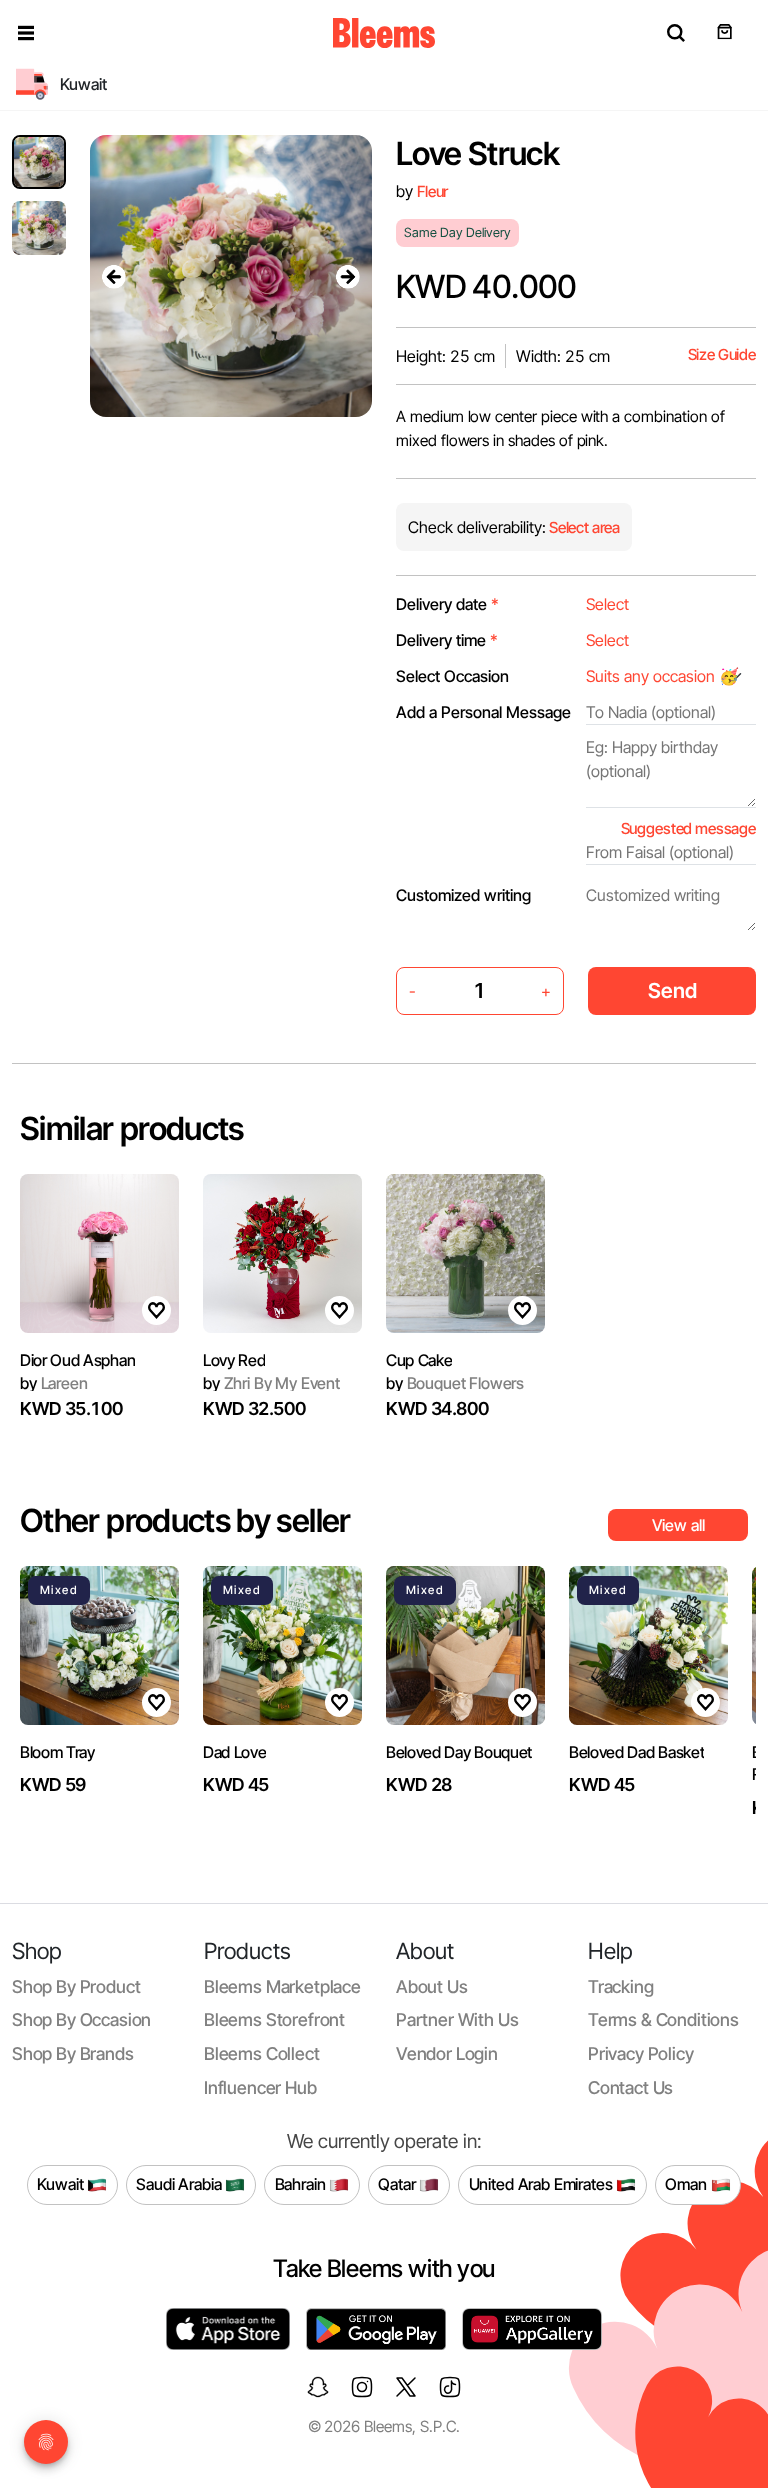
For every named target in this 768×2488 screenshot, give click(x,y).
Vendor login (447, 2053)
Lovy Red (234, 1360)
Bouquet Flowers (455, 1383)
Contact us (630, 2087)
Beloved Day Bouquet (459, 1752)
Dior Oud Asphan (77, 1360)
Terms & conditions (663, 2019)
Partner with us (457, 2019)
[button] (26, 33)
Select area (583, 527)
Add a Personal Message (483, 712)
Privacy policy (641, 2053)
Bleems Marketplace (282, 1986)
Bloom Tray (57, 1752)
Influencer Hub (260, 2087)
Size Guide (722, 354)
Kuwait (62, 2184)
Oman (687, 2184)
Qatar (398, 2184)
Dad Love (234, 1752)
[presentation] (114, 276)
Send (672, 990)
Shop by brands (73, 2053)
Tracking (621, 1986)
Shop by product (76, 1986)
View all (678, 1525)
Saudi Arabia (180, 2184)
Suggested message (688, 828)
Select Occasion (452, 676)
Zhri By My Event (271, 1383)
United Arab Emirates (543, 2184)
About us (432, 1986)
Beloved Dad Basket (636, 1752)
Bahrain (302, 2184)
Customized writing (463, 895)
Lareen (54, 1383)
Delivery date (447, 604)
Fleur (432, 191)
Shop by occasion (81, 2019)
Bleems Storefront (274, 2019)
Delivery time (447, 640)
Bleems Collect (262, 2053)
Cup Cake (419, 1360)
